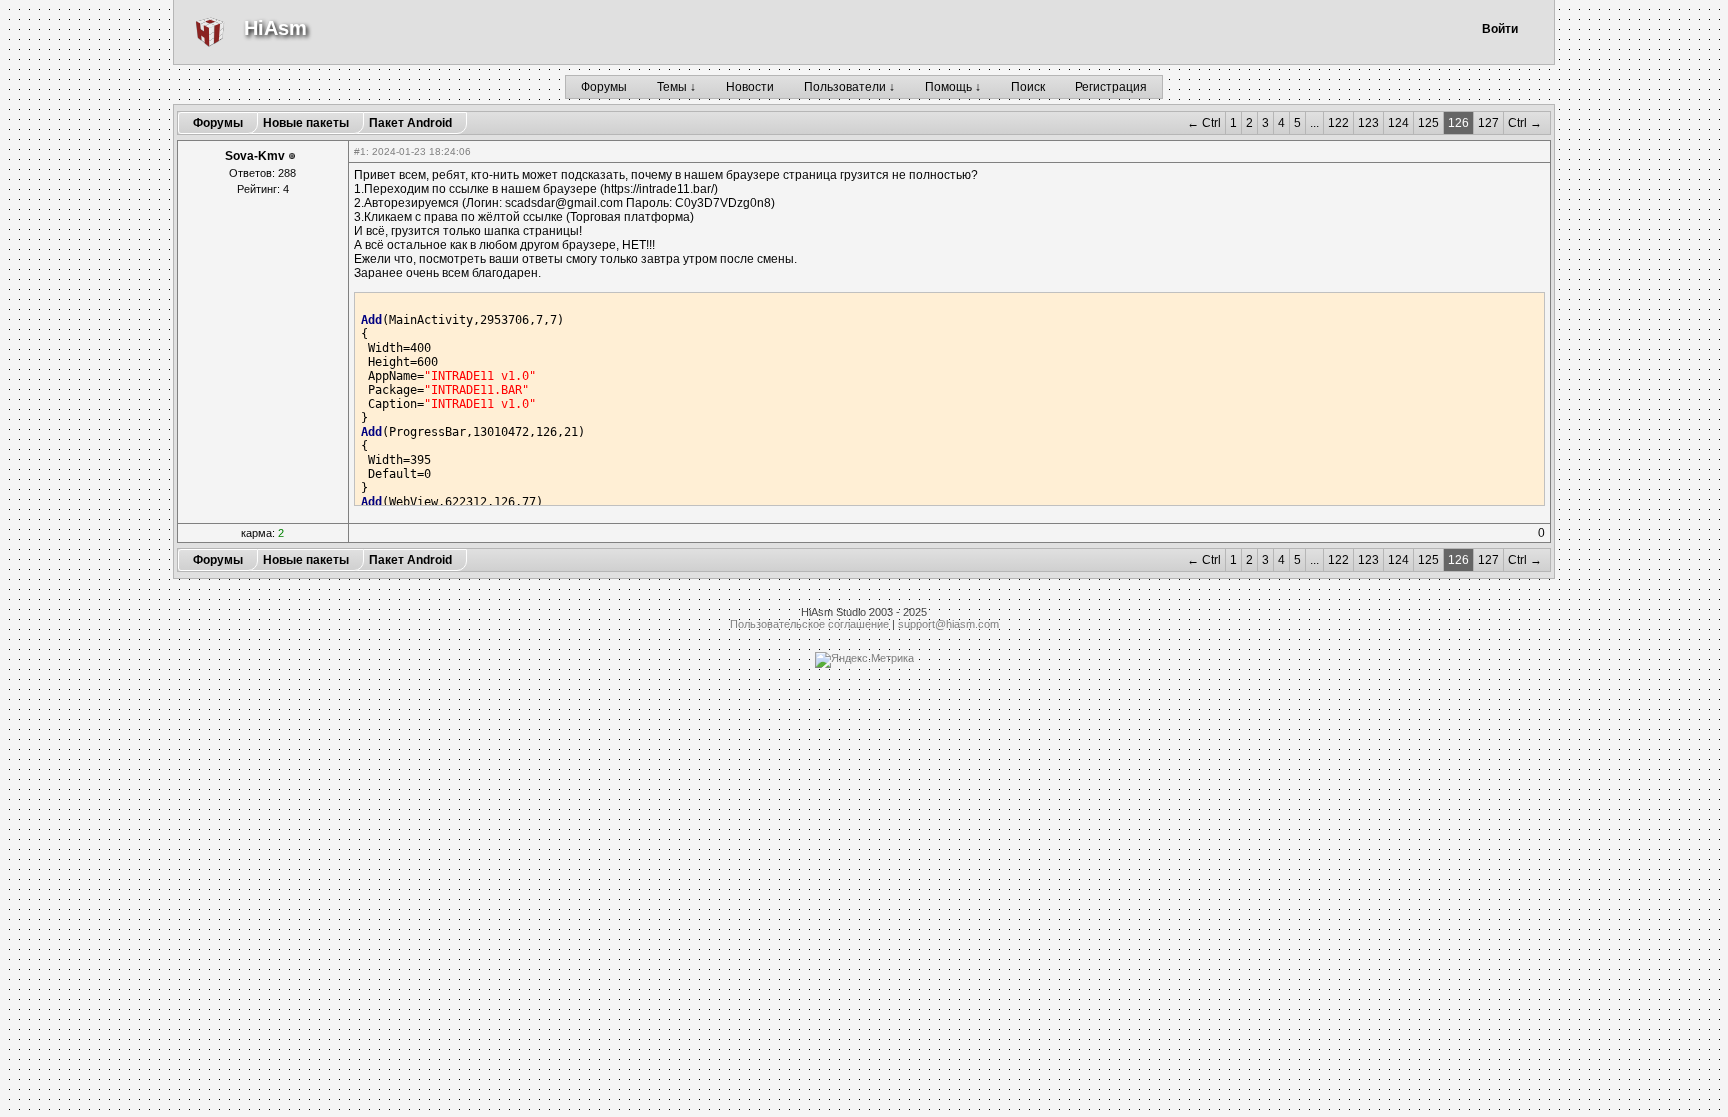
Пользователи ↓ (849, 87)
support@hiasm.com (948, 624)
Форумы (604, 87)
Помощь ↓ (953, 87)
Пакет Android (410, 123)
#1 (360, 151)
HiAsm (275, 28)
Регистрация (1111, 87)
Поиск (1028, 87)
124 (1398, 123)
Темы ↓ (676, 87)
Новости (750, 87)
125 (1428, 123)
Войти (1500, 29)
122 (1338, 123)
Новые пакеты (306, 123)
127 (1488, 123)
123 (1368, 123)
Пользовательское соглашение (809, 624)
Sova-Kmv (255, 156)
